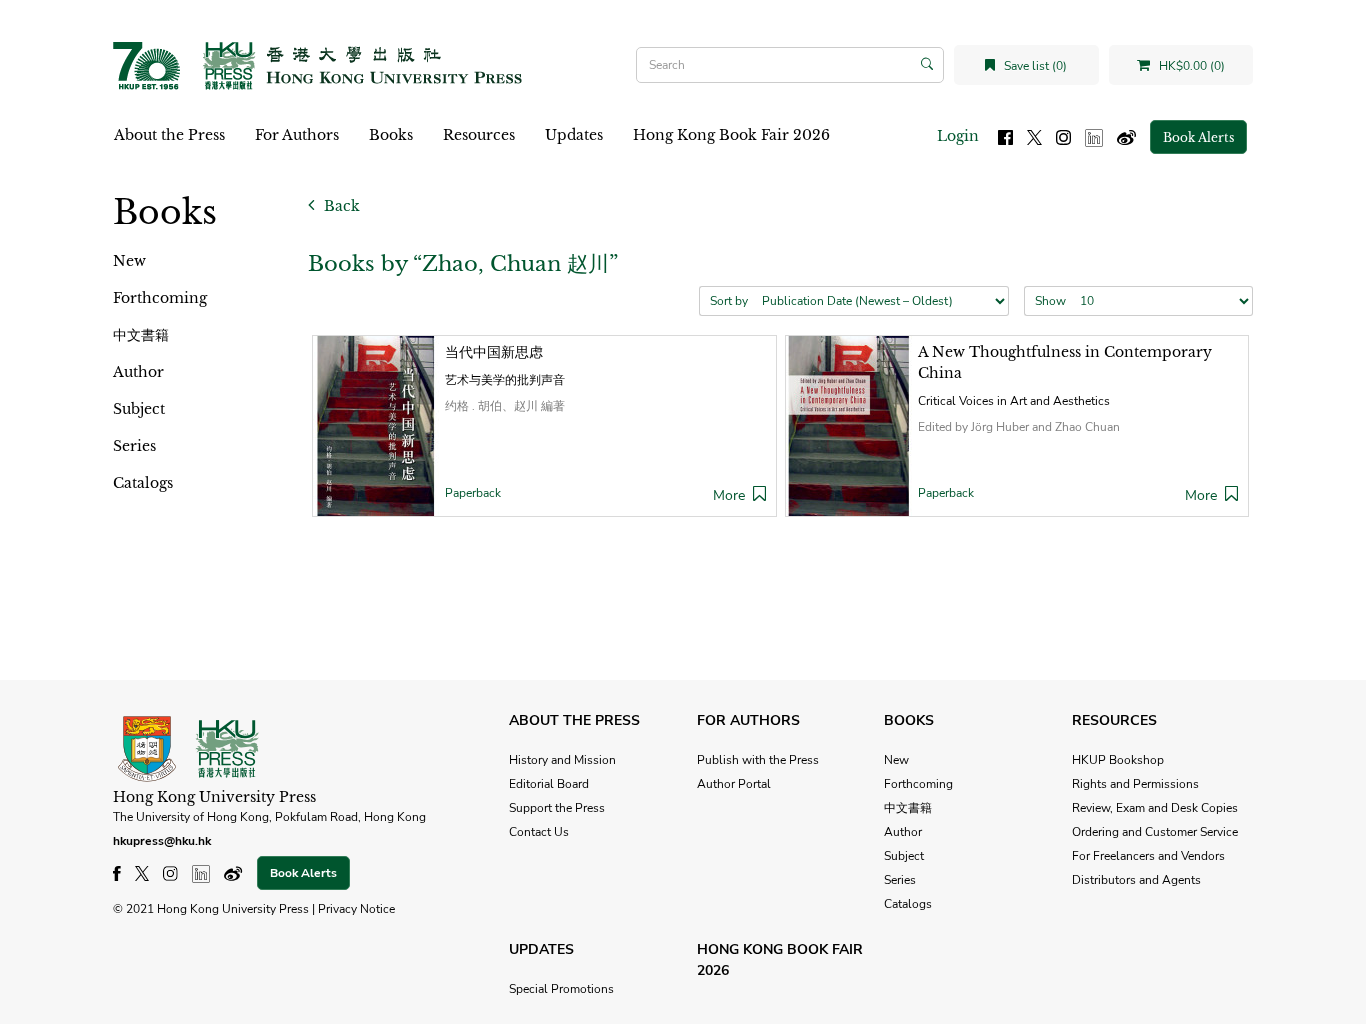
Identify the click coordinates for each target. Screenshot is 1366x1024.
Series (134, 446)
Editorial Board (549, 784)
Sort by (729, 301)
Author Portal (734, 784)
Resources (479, 135)
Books (391, 135)
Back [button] (340, 206)
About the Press (169, 135)
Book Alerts (1198, 137)
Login (958, 136)
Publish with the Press (758, 760)
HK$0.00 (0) (1190, 66)
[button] (759, 495)
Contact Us (539, 832)
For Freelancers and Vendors (1148, 856)
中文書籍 (141, 335)
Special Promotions (561, 989)
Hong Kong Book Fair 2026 (731, 135)
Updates (574, 135)
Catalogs (143, 483)
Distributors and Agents (1136, 880)
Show (1050, 301)
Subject (139, 409)
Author (138, 372)
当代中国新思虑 (494, 352)
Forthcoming (160, 298)
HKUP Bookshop (1118, 760)
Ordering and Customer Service (1155, 832)
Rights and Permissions (1135, 784)
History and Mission (562, 760)
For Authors (297, 135)
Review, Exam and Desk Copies (1155, 808)
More (729, 495)
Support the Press (557, 808)
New (129, 261)
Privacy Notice (356, 909)
